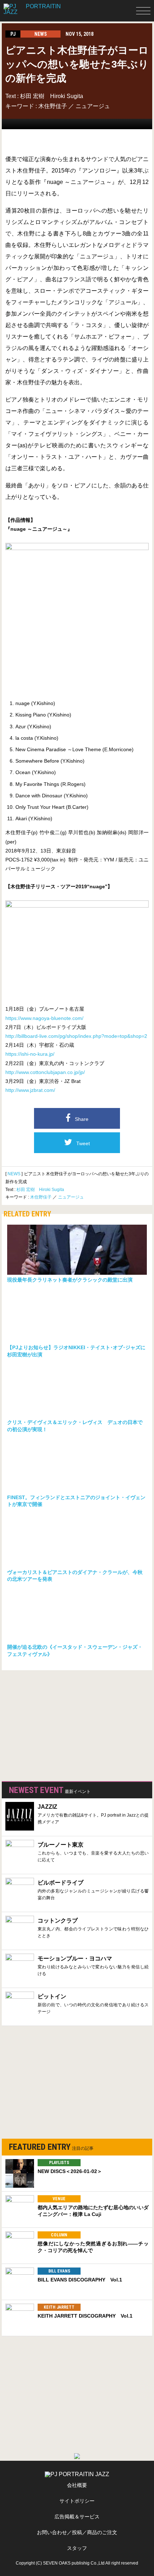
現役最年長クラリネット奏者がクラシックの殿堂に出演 (70, 1280)
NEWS (14, 1174)
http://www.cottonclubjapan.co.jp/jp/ (45, 1072)
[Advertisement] (56, 1724)
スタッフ (77, 2548)
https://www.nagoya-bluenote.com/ (44, 1018)
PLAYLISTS (59, 2163)
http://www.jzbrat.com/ (30, 1090)
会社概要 (77, 2485)
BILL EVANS (59, 2271)
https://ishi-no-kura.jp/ (30, 1054)
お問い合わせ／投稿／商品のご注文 (77, 2532)
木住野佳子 (53, 106)
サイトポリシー (77, 2501)
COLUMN (59, 2235)
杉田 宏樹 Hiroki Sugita (52, 96)
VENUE (59, 2199)
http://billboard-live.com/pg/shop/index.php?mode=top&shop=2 (76, 1036)
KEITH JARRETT (59, 2307)
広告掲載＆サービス (77, 2517)
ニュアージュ (93, 106)
